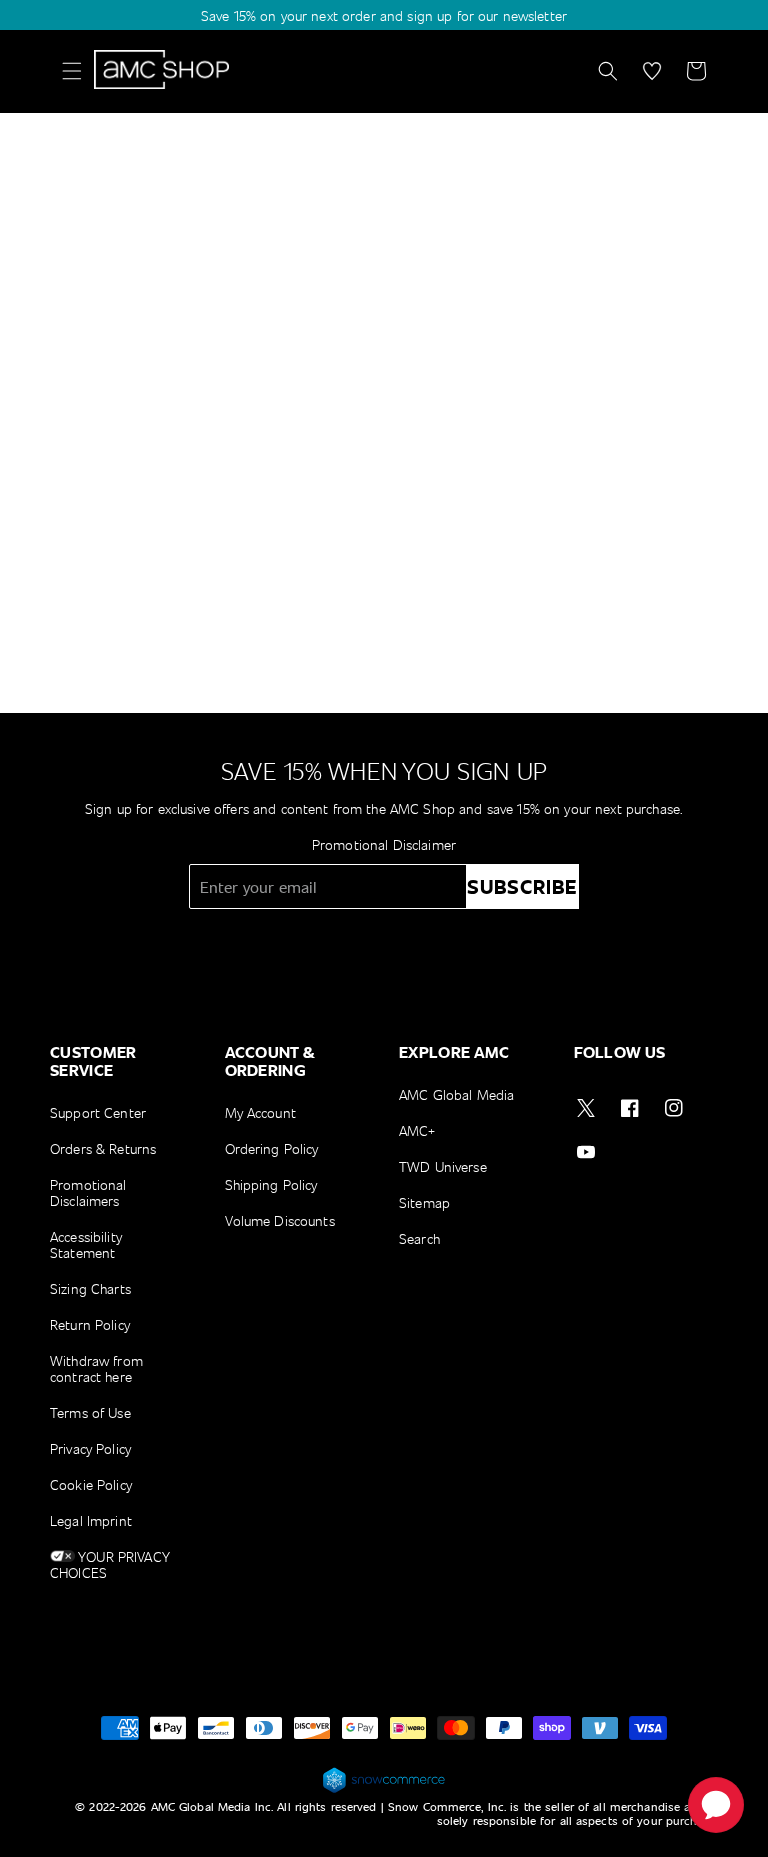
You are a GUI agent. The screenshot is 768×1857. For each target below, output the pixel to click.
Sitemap (424, 1202)
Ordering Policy (272, 1148)
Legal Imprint (91, 1520)
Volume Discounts (280, 1220)
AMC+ (417, 1130)
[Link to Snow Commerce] (384, 1789)
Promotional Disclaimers (88, 1192)
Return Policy (90, 1324)
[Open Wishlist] (652, 71)
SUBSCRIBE (522, 886)
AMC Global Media (456, 1095)
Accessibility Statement (86, 1244)
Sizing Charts (90, 1288)
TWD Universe (443, 1166)
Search (419, 1238)
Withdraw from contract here (96, 1368)
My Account (260, 1113)
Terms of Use (90, 1412)
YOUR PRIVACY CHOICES (110, 1564)
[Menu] (72, 71)
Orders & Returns (103, 1148)
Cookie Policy (91, 1484)
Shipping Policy (271, 1184)
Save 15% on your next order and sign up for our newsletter (384, 15)
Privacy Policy (90, 1448)
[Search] (608, 71)
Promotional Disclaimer (384, 844)
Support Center (98, 1113)
